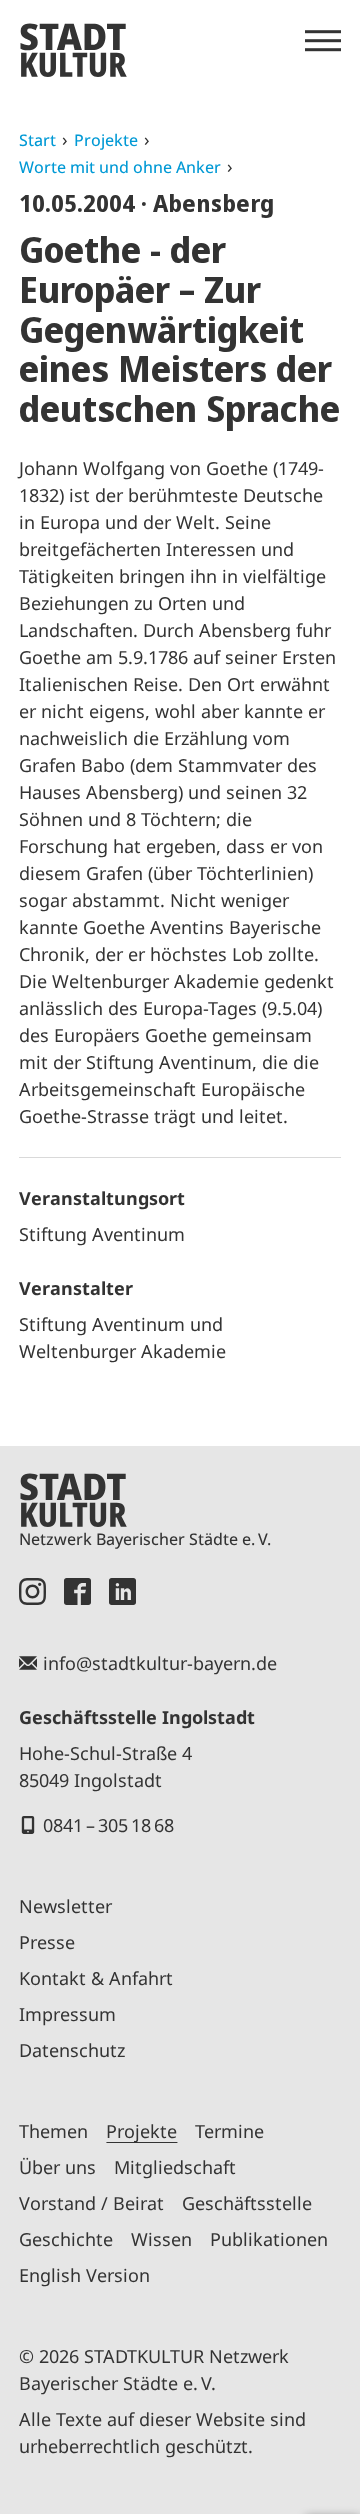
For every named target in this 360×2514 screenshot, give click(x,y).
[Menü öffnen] (323, 41)
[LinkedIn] (122, 1591)
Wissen (161, 2239)
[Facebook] (77, 1591)
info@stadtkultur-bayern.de (160, 1663)
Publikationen (269, 2239)
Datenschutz (72, 2050)
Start (37, 140)
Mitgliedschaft (175, 2167)
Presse (47, 1942)
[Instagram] (32, 1591)
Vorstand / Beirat (91, 2203)
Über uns (57, 2167)
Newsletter (65, 1906)
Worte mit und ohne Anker (120, 167)
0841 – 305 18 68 (108, 1825)
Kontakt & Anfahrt (96, 1978)
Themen (53, 2131)
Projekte (106, 140)
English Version (84, 2275)
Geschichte (66, 2239)
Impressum (67, 2014)
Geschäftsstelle (247, 2203)
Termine (229, 2131)
